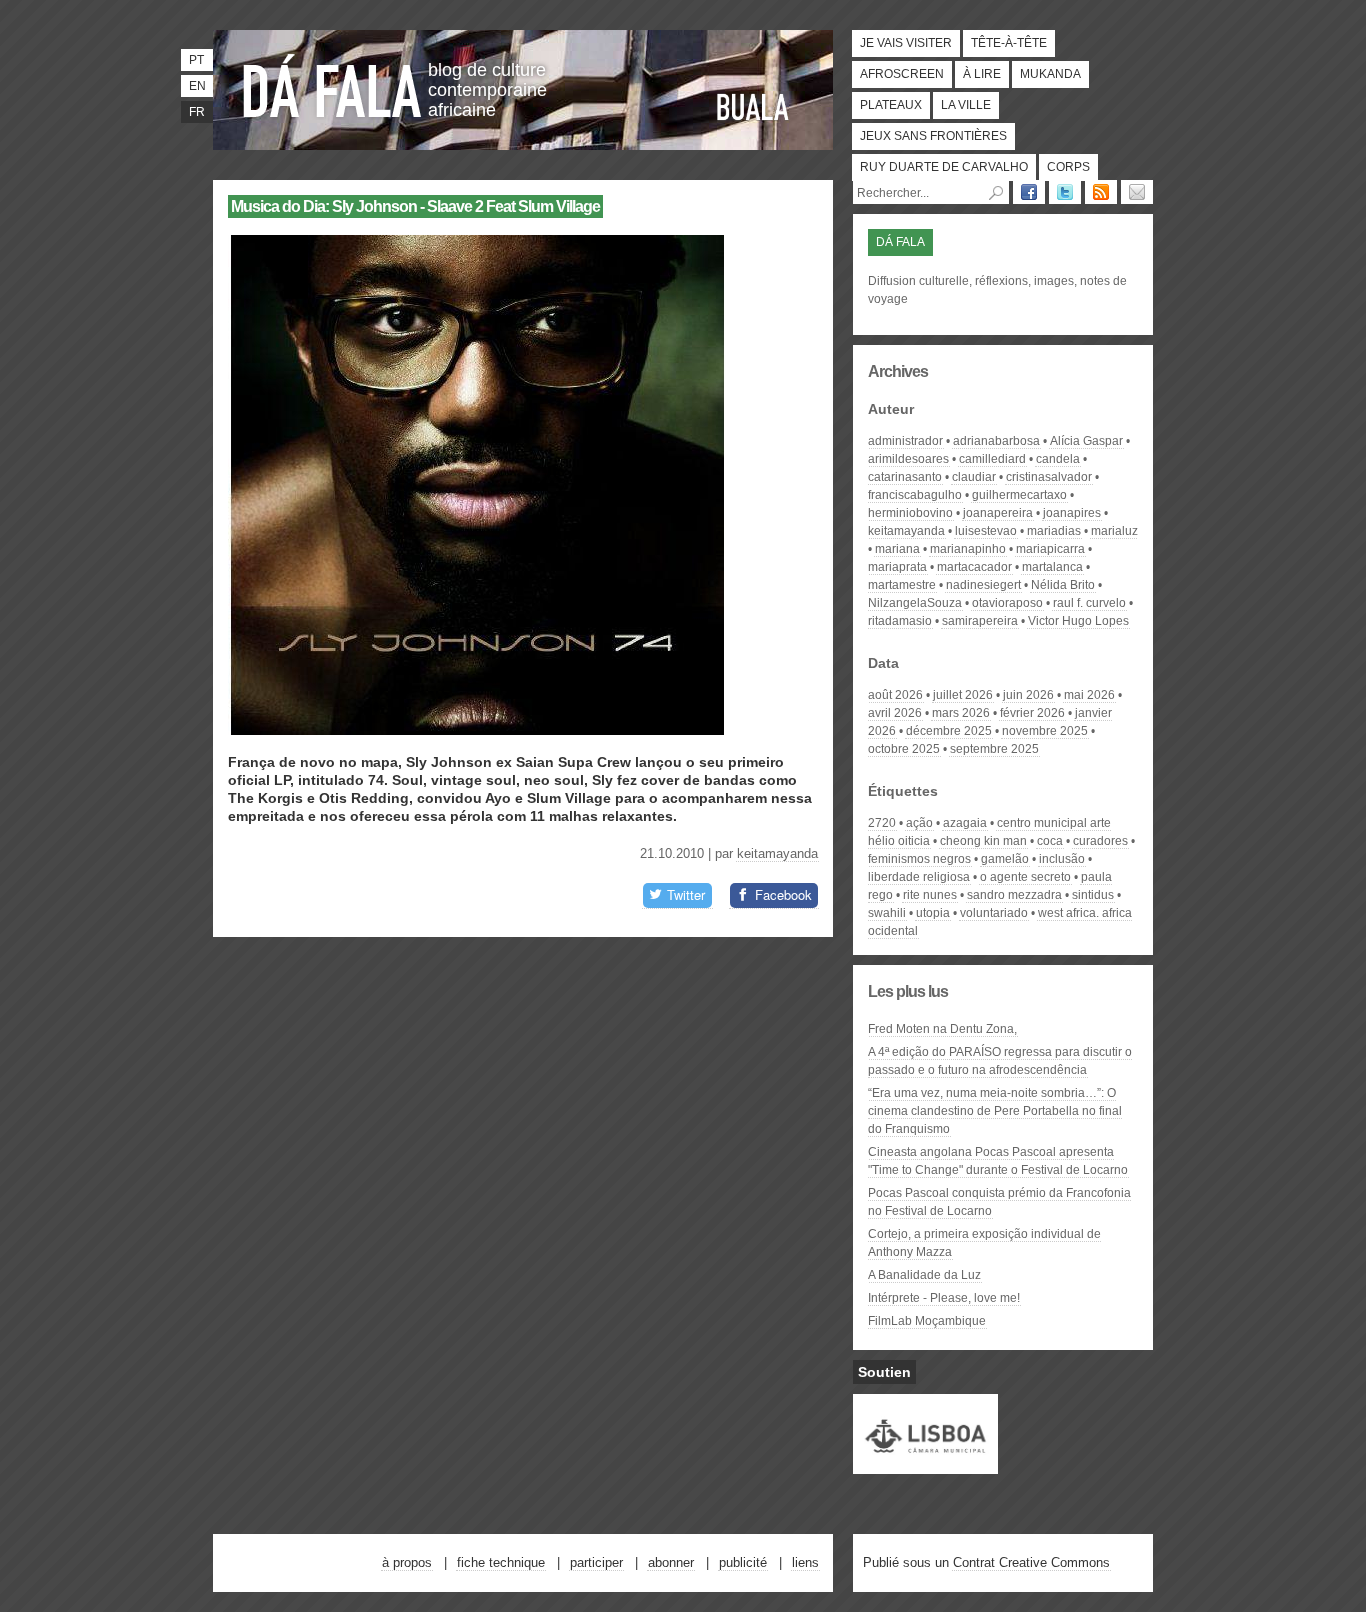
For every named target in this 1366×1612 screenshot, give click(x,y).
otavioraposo (1007, 603)
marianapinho (968, 549)
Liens (805, 1562)
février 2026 (1032, 713)
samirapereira (980, 621)
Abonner (671, 1562)
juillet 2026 (963, 695)
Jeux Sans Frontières (933, 136)
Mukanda (1050, 74)
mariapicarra (1050, 549)
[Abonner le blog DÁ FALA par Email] (1137, 192)
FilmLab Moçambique (927, 1321)
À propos (407, 1562)
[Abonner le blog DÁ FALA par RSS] (1101, 192)
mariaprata (897, 567)
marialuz (1114, 531)
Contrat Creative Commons (1031, 1562)
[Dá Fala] (333, 85)
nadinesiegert (983, 585)
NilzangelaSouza (915, 603)
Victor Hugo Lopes (1078, 621)
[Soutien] (925, 1465)
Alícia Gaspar (1086, 441)
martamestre (902, 585)
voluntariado (994, 913)
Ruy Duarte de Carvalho (944, 167)
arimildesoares (908, 459)
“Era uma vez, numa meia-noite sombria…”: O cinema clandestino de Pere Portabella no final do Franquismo (995, 1111)
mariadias (1054, 531)
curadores (1100, 841)
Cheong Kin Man (983, 841)
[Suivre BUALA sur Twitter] (1065, 192)
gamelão (1005, 859)
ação (919, 823)
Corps (1068, 167)
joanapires (1072, 513)
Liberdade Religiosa (919, 877)
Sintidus (1093, 895)
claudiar (974, 477)
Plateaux (891, 105)
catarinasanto (905, 477)
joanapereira (998, 513)
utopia (933, 913)
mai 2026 (1089, 695)
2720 (882, 823)
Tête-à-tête (1009, 43)
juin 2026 (1028, 695)
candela (1058, 459)
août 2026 (895, 695)
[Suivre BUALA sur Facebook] (1029, 192)
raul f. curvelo (1089, 603)
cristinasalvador (1049, 477)
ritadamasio (900, 621)
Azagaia (965, 823)
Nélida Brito (1063, 585)
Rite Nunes (930, 895)
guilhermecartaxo (1019, 495)
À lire (982, 74)
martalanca (1052, 567)
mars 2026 (961, 713)
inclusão (1062, 859)
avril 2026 (895, 713)
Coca (1050, 841)
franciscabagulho (915, 495)
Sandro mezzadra (1014, 895)
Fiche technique (501, 1562)
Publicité (743, 1562)
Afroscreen (902, 74)
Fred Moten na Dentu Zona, (942, 1029)
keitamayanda (777, 853)
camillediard (992, 459)
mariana (897, 549)
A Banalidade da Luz (924, 1275)
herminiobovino (910, 513)
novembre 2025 (1045, 731)
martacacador (974, 567)
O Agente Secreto (1025, 877)
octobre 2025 (904, 749)
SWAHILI (887, 913)
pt (196, 60)
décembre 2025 (949, 731)
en (197, 86)
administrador (905, 441)
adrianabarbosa (996, 441)
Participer (596, 1562)
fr (197, 112)
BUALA (753, 107)
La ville (966, 105)
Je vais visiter (906, 43)
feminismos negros (919, 859)
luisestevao (986, 531)
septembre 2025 (994, 749)
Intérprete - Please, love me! (944, 1298)
